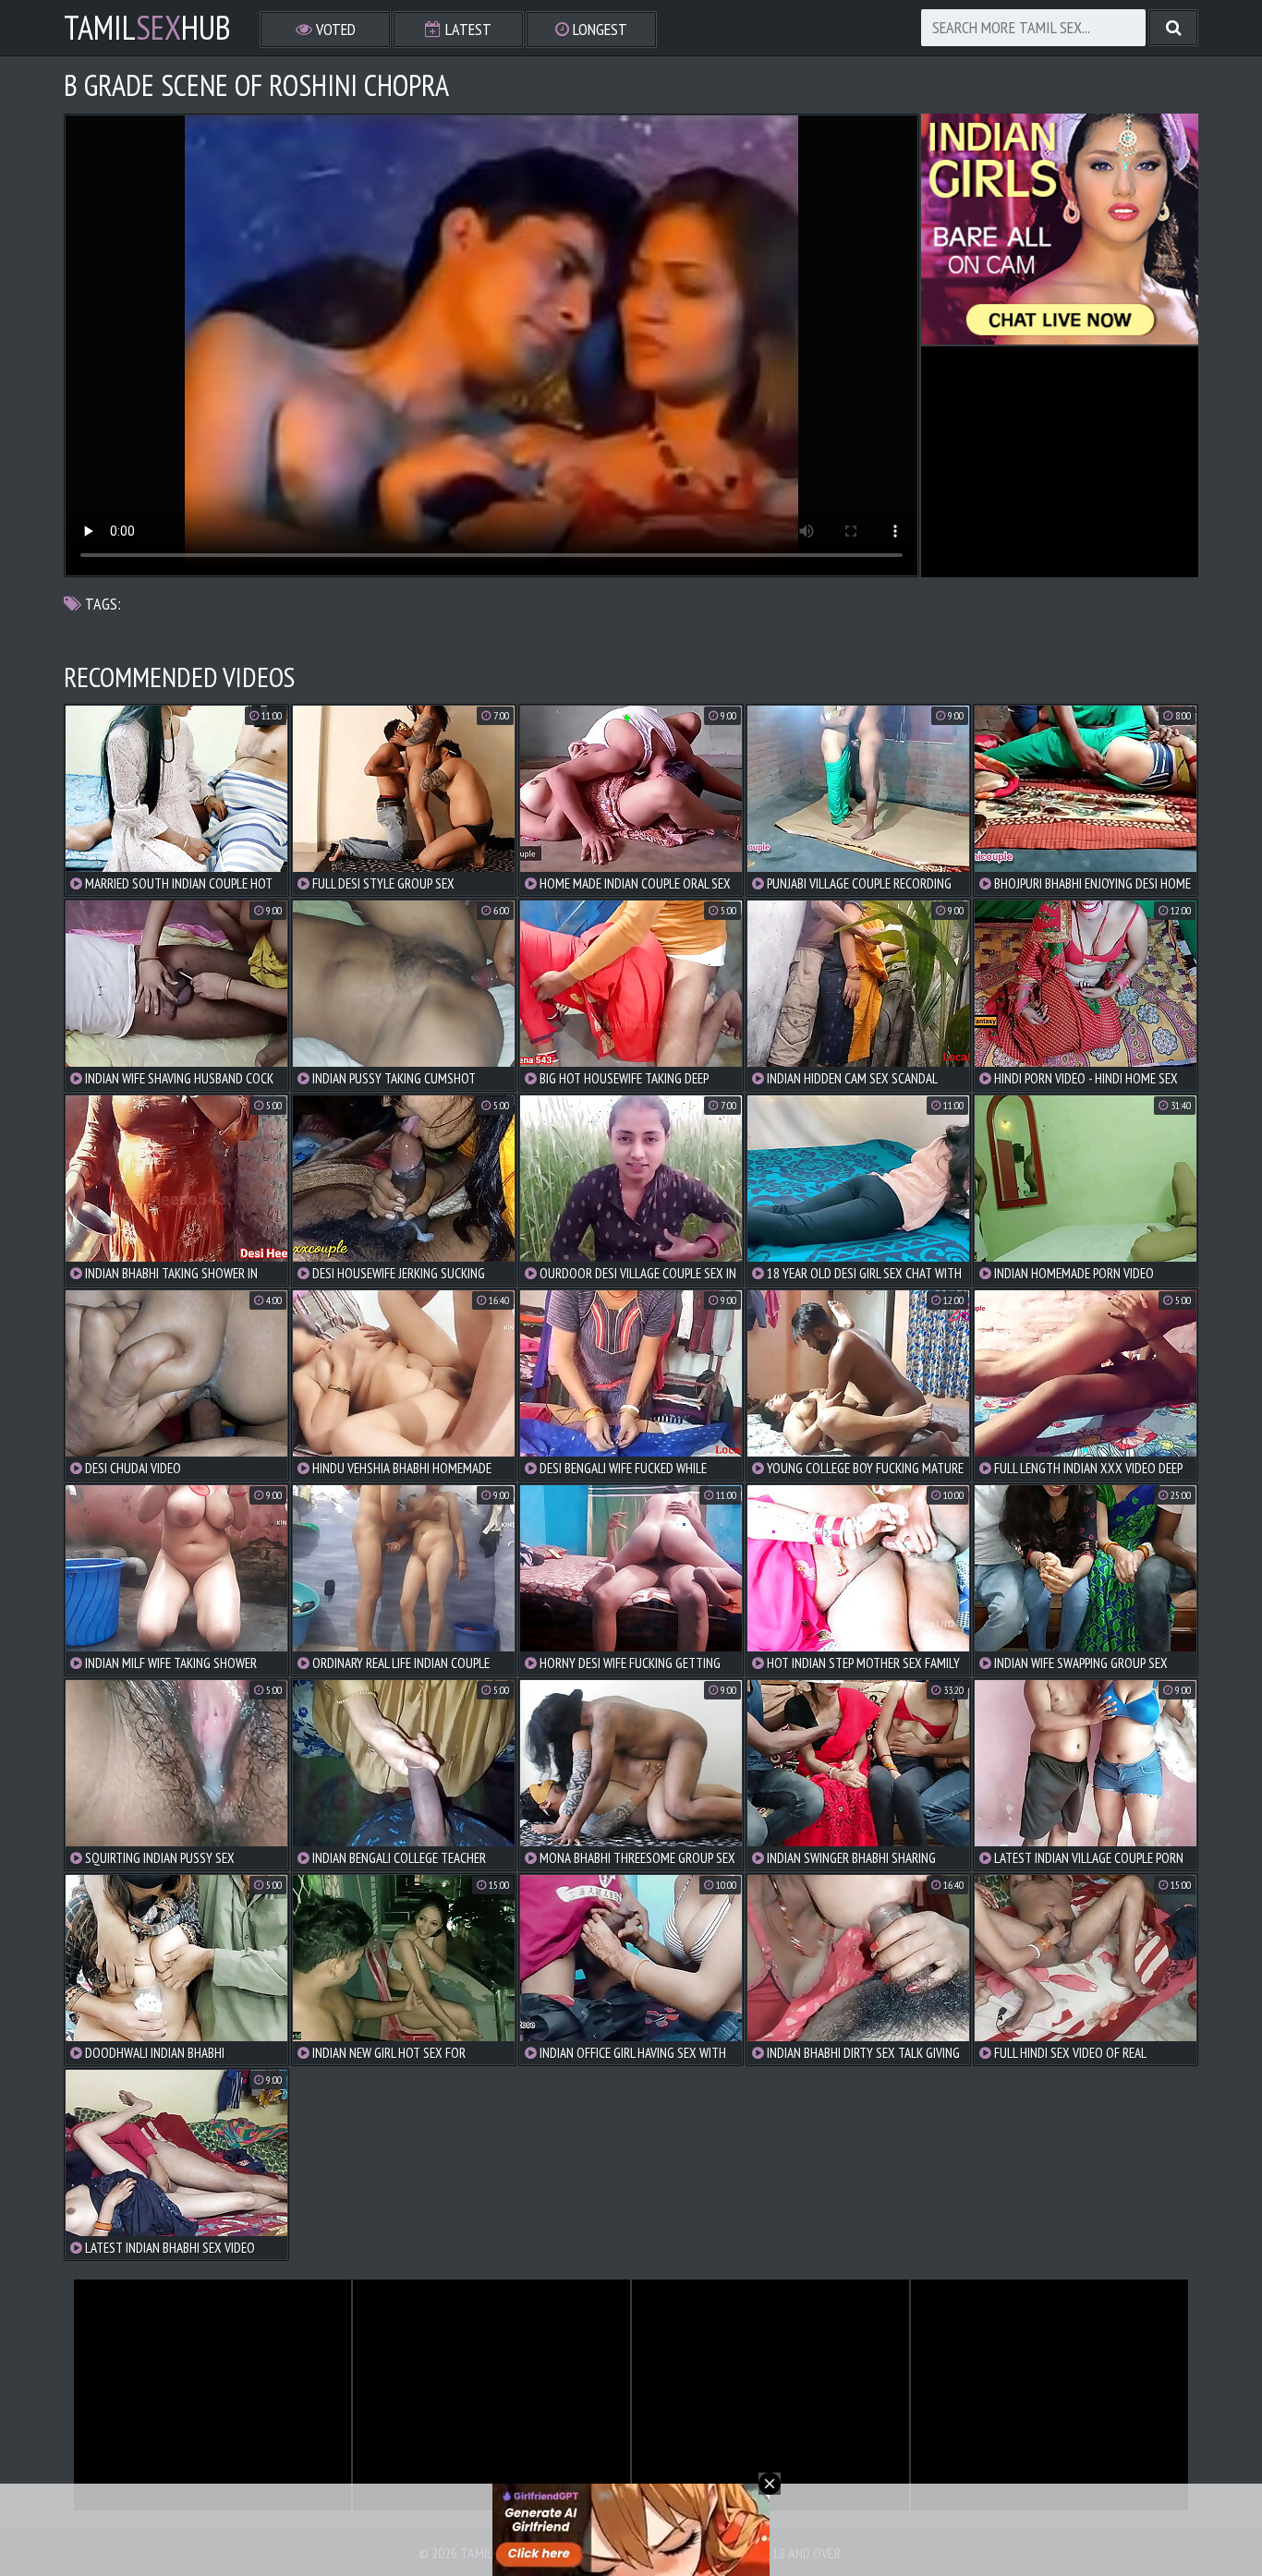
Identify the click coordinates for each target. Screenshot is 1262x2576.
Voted (334, 29)
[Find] (1173, 28)
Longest (598, 29)
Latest (467, 29)
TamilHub (147, 28)
